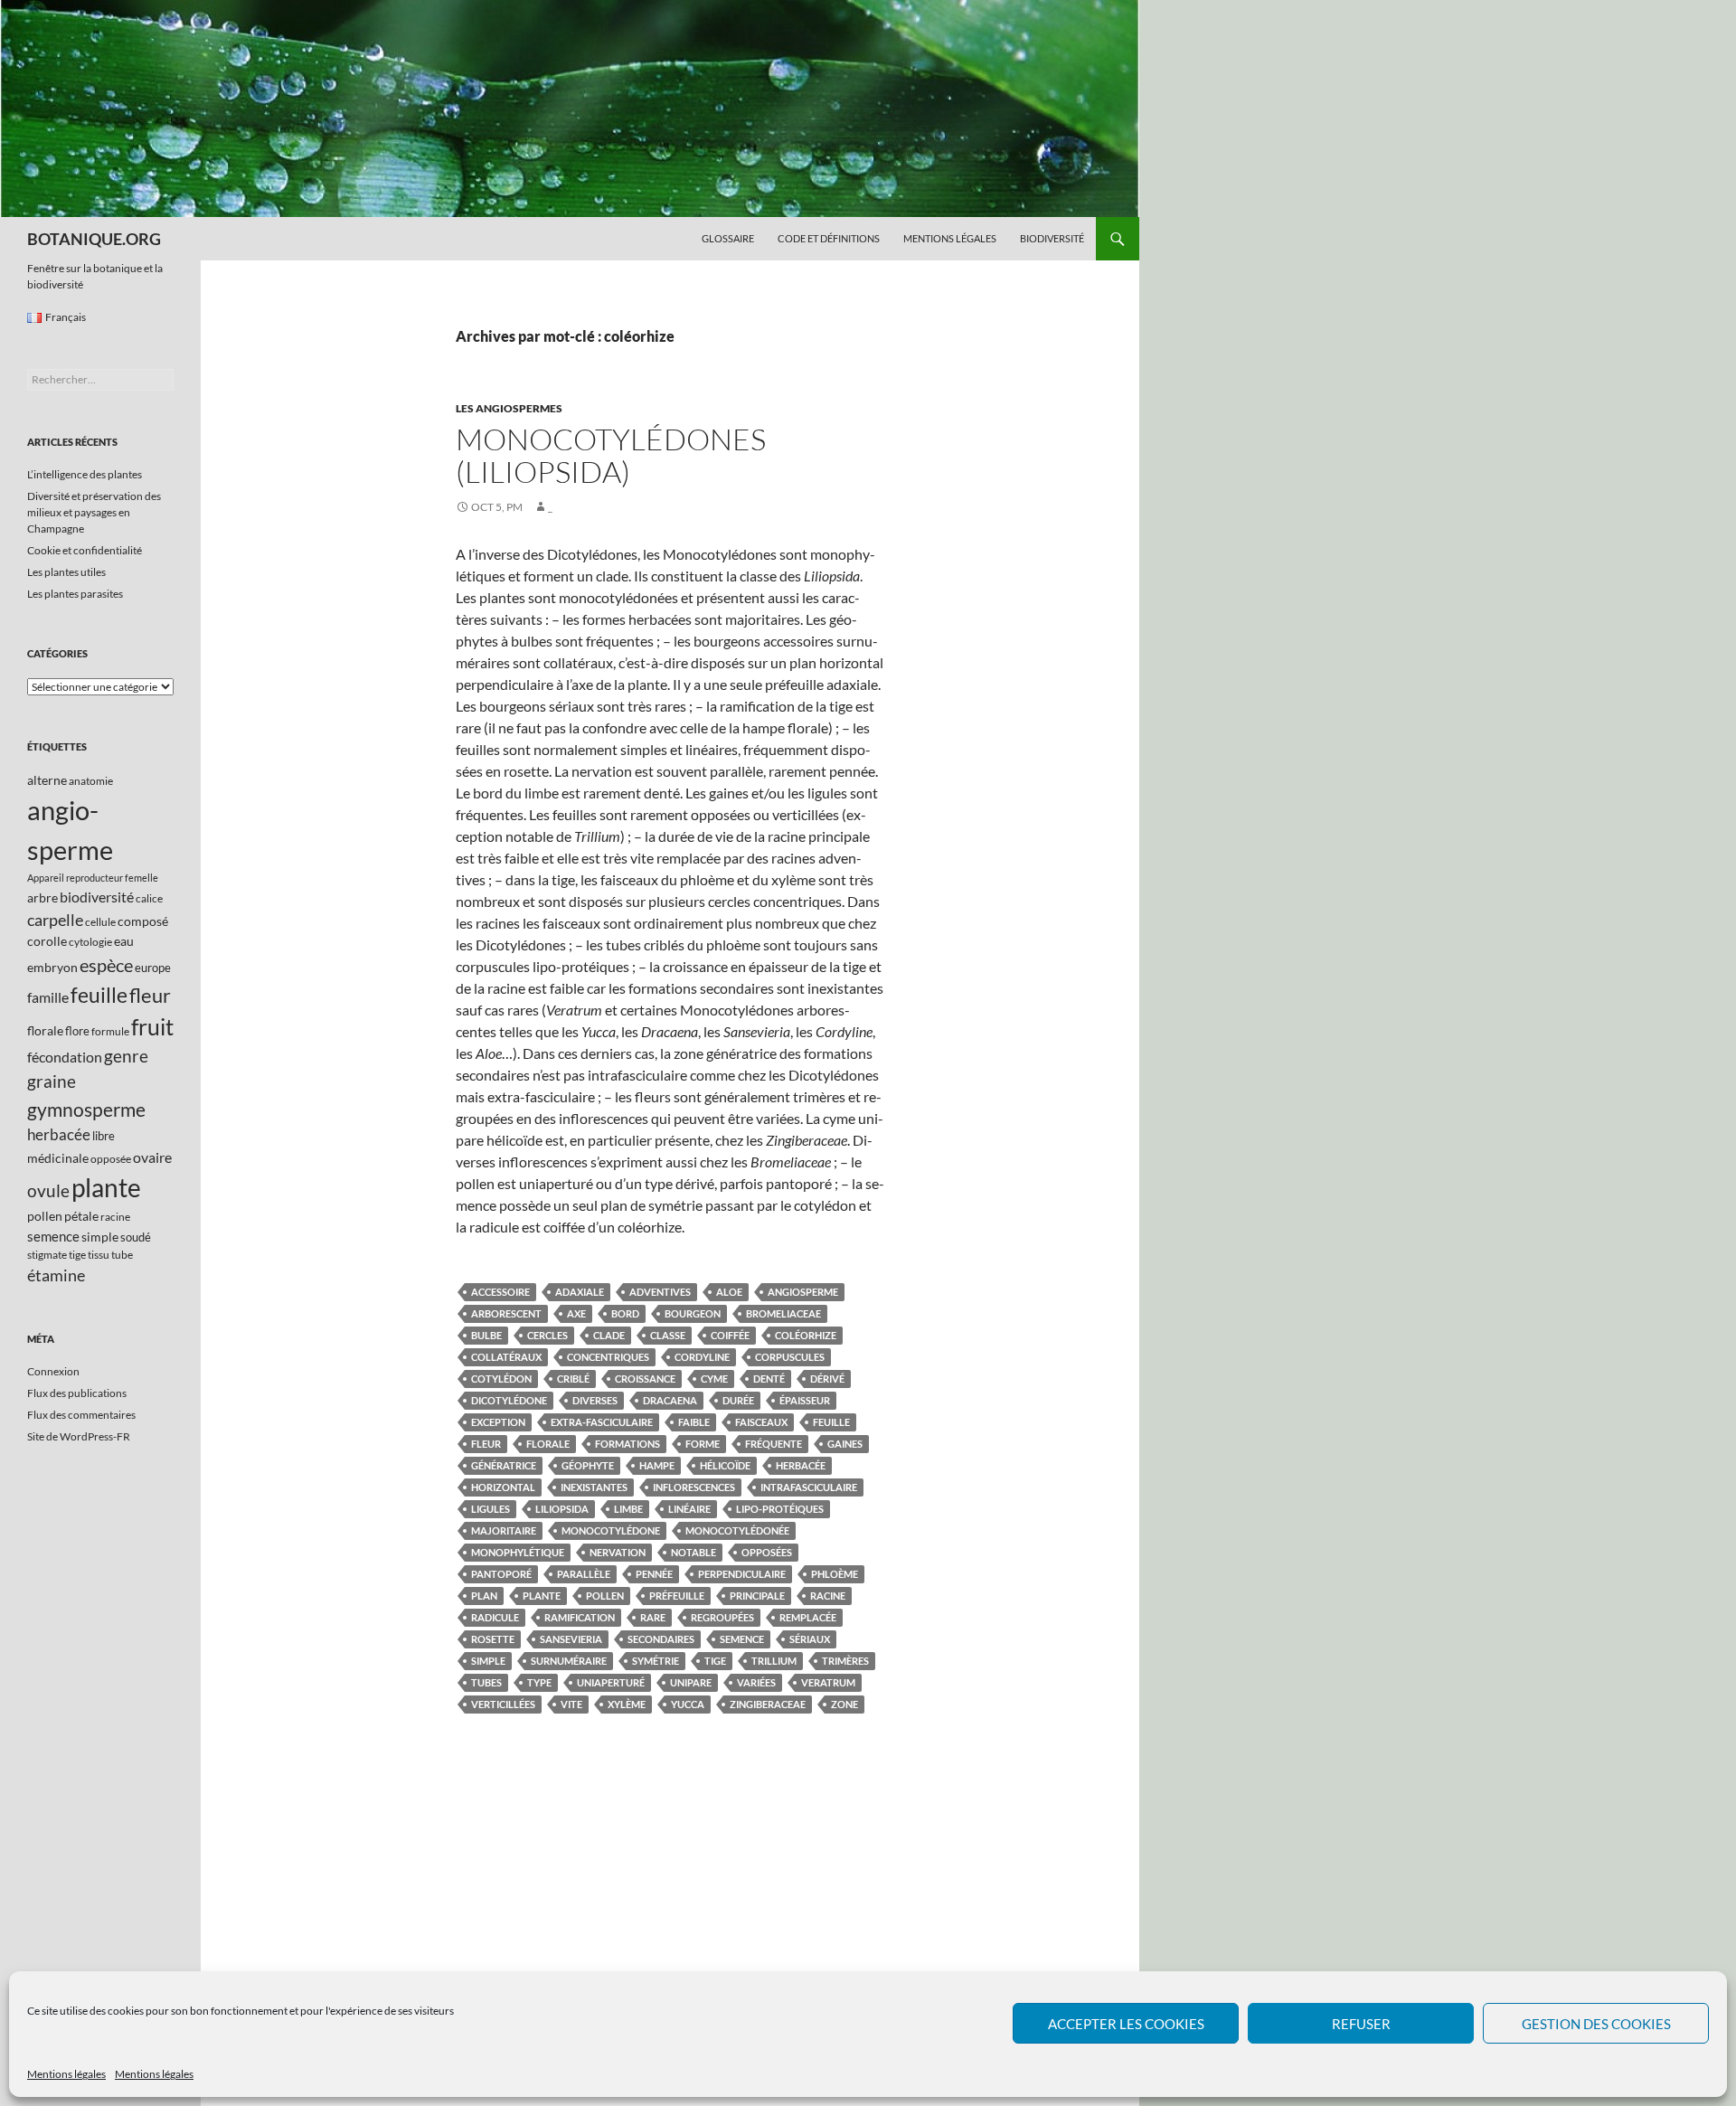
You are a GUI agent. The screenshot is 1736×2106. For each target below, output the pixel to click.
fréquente (774, 1444)
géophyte (588, 1465)
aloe (729, 1292)
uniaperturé (611, 1682)
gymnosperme (86, 1109)
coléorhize (806, 1335)
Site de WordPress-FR (79, 1436)
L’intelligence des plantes (85, 474)
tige (715, 1661)
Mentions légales (66, 2074)
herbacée (801, 1465)
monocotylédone (611, 1530)
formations (627, 1444)
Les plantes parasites (75, 594)
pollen (605, 1596)
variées (756, 1682)
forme (703, 1444)
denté (769, 1379)
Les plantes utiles (66, 572)
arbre (42, 897)
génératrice (504, 1465)
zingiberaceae (768, 1704)
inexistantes (594, 1487)
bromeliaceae (783, 1313)
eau (124, 941)
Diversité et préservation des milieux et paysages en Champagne (94, 512)
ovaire (152, 1157)
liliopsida (562, 1509)
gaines (845, 1444)
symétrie (656, 1661)
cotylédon (501, 1379)
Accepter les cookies (1126, 2024)
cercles (547, 1335)
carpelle (55, 920)
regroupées (722, 1617)
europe (153, 968)
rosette (493, 1639)
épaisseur (805, 1400)
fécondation (65, 1057)
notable (693, 1552)
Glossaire (728, 238)
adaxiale (580, 1292)
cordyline (702, 1357)
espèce (106, 965)
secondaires (661, 1639)
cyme (714, 1379)
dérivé (827, 1379)
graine (52, 1081)
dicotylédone (509, 1400)
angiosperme (803, 1292)
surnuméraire (569, 1661)
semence (742, 1639)
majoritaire (504, 1530)
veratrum (828, 1682)
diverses (595, 1400)
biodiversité (97, 897)
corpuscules (790, 1357)
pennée (654, 1574)
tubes (486, 1682)
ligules (491, 1509)
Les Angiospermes (509, 408)
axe (576, 1313)
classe (668, 1335)
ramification (580, 1617)
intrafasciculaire (809, 1487)
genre (126, 1056)
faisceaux (761, 1422)
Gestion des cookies (1596, 2024)
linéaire (689, 1509)
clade (609, 1335)
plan (484, 1596)
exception (498, 1422)
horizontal (503, 1487)
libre (104, 1136)
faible (694, 1422)
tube (122, 1255)
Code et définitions (829, 238)
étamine (56, 1275)
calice (149, 898)
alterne (47, 780)
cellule (100, 922)
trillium (774, 1661)
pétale (81, 1216)
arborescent (506, 1313)
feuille (831, 1422)
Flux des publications (77, 1393)
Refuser (1361, 2024)
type (539, 1682)
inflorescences (694, 1487)
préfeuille (677, 1596)
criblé (573, 1379)
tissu (99, 1255)
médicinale (58, 1158)
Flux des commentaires (81, 1415)
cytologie (90, 942)
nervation (618, 1552)
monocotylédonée (737, 1530)
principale (757, 1596)
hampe (657, 1465)
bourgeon (693, 1313)
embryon (52, 967)
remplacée (808, 1617)
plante (542, 1596)
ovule (48, 1190)
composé (143, 921)
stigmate (47, 1255)
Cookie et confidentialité (85, 550)
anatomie (91, 781)
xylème (627, 1704)
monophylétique (518, 1552)
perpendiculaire (742, 1574)
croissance (645, 1379)
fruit (152, 1027)
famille (48, 997)
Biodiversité (1052, 238)
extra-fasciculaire (602, 1422)
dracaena (670, 1400)
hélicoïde (725, 1465)
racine (828, 1596)
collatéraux (506, 1357)
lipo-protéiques (780, 1509)
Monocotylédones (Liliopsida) (611, 455)
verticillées (503, 1704)
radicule (495, 1617)
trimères (845, 1661)
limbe (628, 1509)
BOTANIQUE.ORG (94, 239)
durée (738, 1400)
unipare (691, 1682)
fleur (486, 1444)
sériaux (810, 1639)
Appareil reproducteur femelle (93, 878)
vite (571, 1704)
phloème (835, 1574)
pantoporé (501, 1574)
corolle (47, 941)
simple (488, 1661)
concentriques (608, 1357)
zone (844, 1704)
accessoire (500, 1292)
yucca (688, 1704)
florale (548, 1444)
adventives (660, 1292)
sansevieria (571, 1639)
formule (110, 1031)
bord (625, 1313)
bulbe (486, 1335)
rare (653, 1617)
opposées (767, 1552)
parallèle (584, 1574)
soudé (136, 1237)
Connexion (53, 1371)
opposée (111, 1159)
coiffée (730, 1335)
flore (77, 1031)
